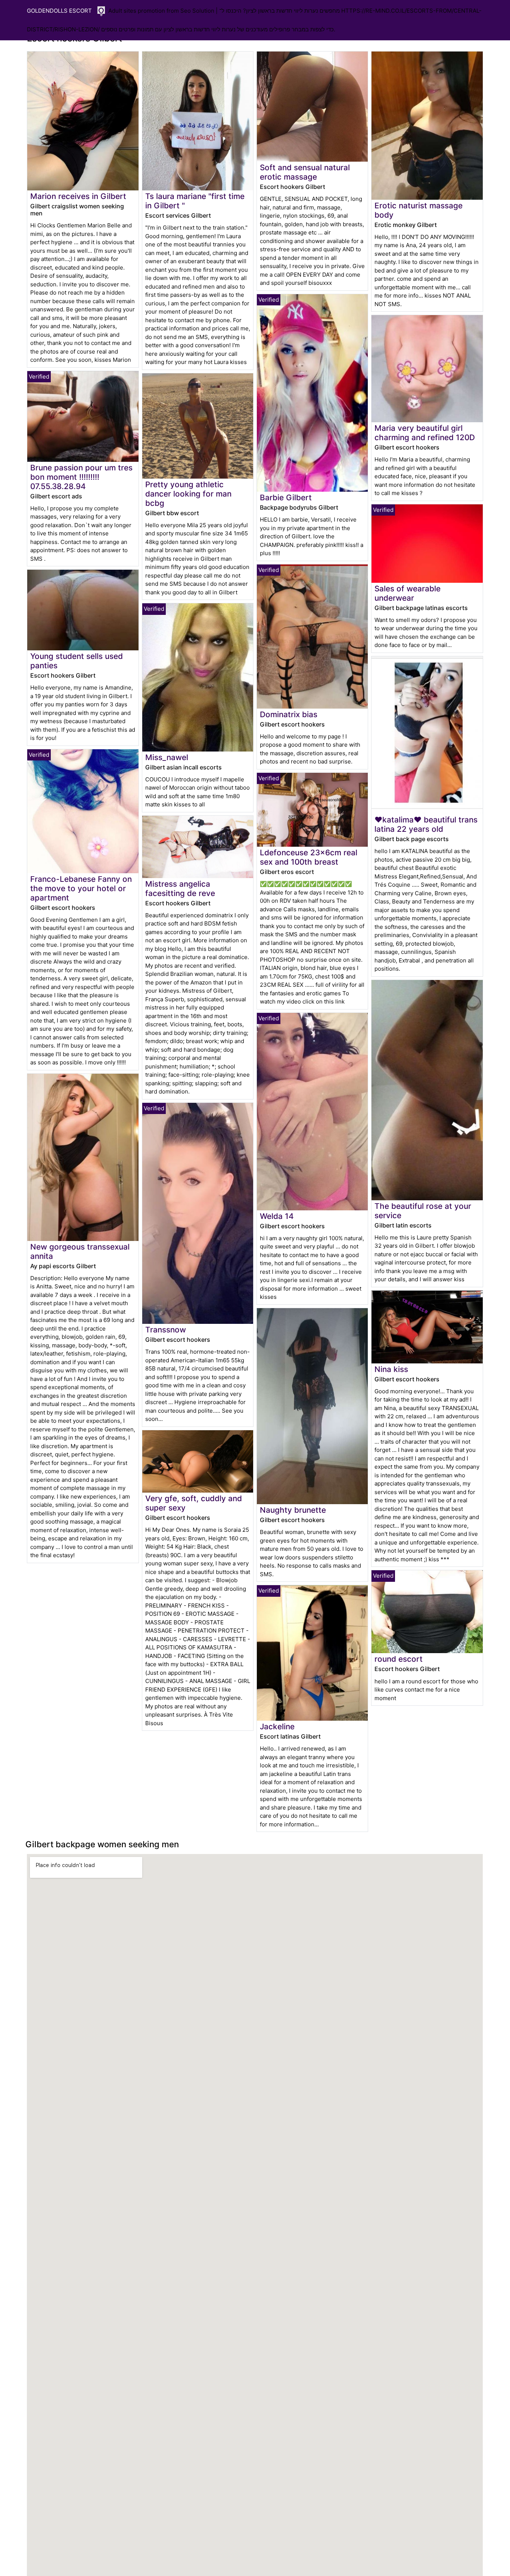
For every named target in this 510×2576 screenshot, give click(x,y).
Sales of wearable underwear (408, 593)
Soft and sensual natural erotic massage (305, 172)
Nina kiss (391, 1369)
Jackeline (277, 1726)
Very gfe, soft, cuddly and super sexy (194, 1503)
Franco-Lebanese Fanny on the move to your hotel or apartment (81, 888)
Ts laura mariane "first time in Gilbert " (195, 201)
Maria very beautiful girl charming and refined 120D (425, 433)
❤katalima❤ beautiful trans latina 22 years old (426, 824)
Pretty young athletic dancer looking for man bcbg (188, 494)
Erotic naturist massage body (419, 210)
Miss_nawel (167, 757)
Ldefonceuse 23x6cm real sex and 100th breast (309, 857)
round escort (399, 1659)
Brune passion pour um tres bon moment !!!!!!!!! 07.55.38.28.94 (81, 477)
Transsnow (166, 1330)
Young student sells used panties (77, 661)
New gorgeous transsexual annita (80, 1251)
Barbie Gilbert (286, 497)
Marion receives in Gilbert (78, 196)
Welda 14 (277, 1216)
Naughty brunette (293, 1510)
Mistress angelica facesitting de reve (180, 889)
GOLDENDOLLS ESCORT (59, 11)
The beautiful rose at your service (423, 1211)
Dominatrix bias (289, 714)
